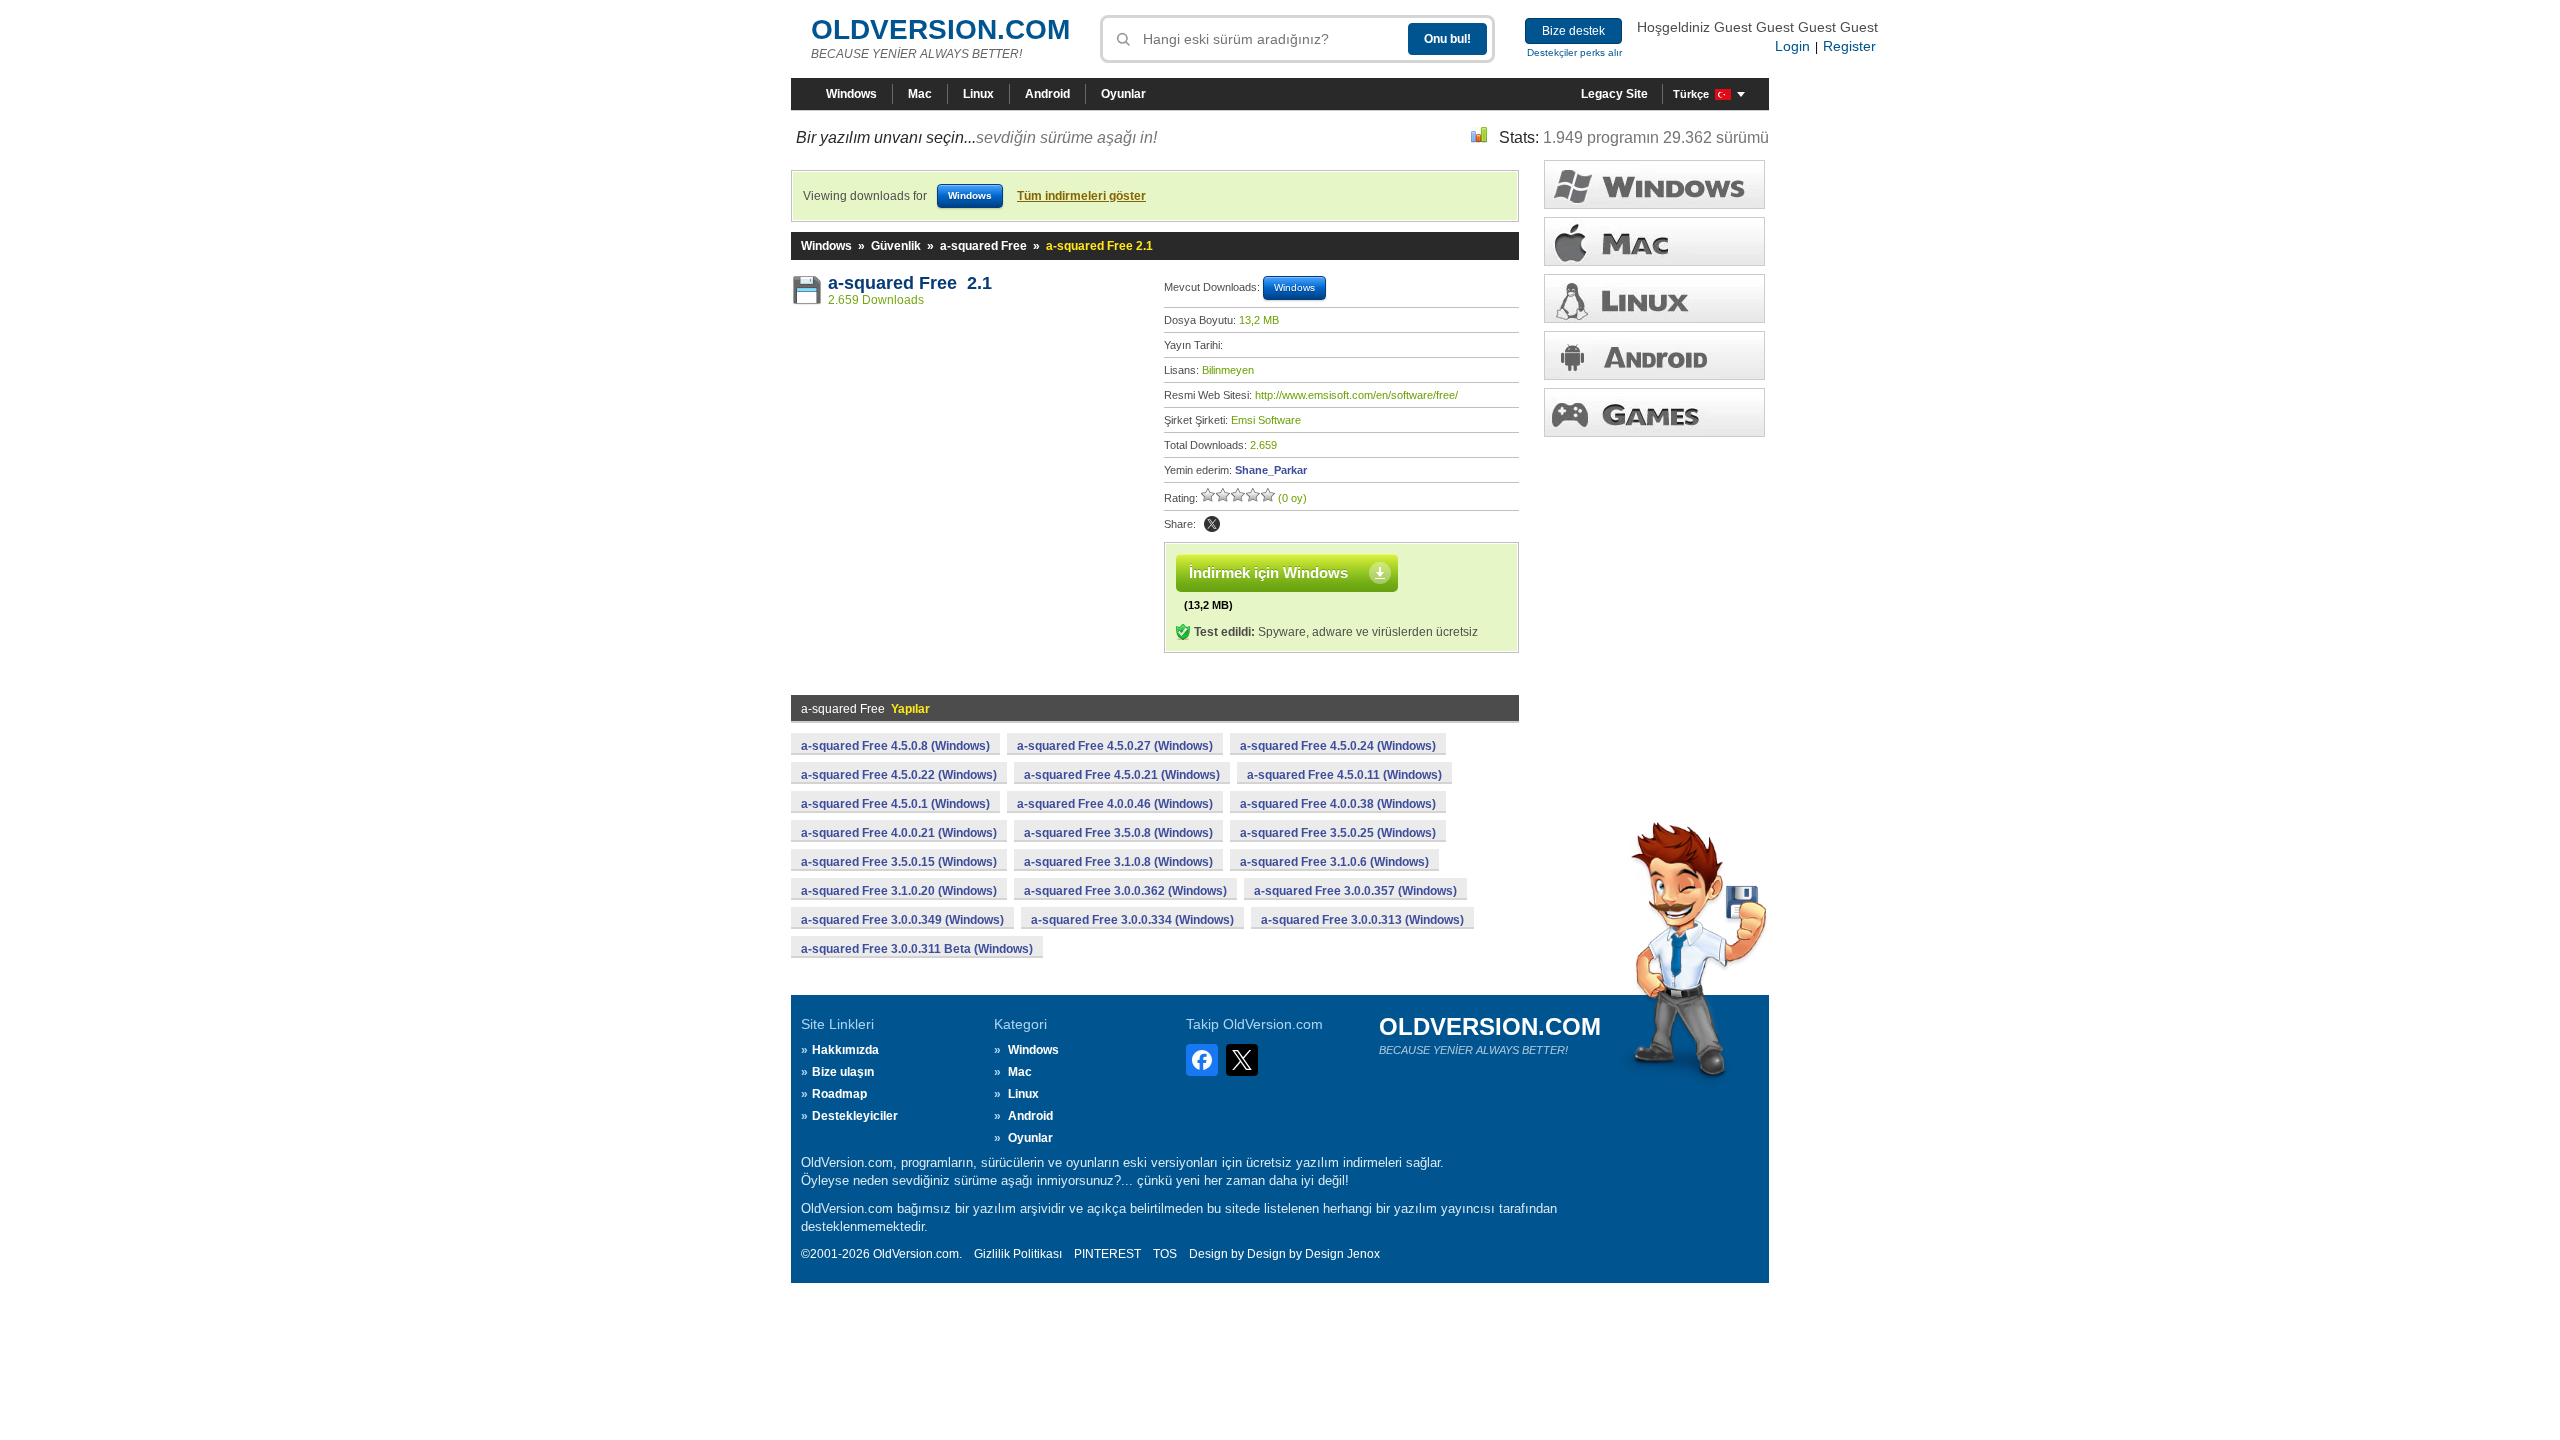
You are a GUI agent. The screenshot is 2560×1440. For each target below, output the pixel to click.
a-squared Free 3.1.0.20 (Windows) (899, 891)
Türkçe (1691, 94)
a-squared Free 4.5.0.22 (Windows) (899, 775)
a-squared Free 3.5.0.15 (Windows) (899, 862)
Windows (851, 94)
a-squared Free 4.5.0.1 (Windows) (895, 804)
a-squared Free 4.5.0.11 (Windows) (1344, 775)
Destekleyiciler (855, 1116)
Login (1792, 46)
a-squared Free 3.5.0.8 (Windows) (1118, 833)
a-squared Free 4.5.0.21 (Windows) (1122, 775)
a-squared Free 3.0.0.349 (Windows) (902, 920)
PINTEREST (1107, 1254)
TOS (1165, 1254)
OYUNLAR (1654, 412)
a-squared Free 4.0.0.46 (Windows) (1115, 804)
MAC (1654, 241)
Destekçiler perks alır (1574, 52)
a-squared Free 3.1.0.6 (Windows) (1334, 862)
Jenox (1363, 1254)
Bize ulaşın (843, 1072)
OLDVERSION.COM (940, 29)
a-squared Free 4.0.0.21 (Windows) (899, 833)
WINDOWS (1654, 184)
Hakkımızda (845, 1050)
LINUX (1654, 298)
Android (1047, 94)
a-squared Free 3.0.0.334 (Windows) (1132, 920)
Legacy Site (1614, 94)
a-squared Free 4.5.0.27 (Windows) (1115, 746)
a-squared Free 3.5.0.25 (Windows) (1338, 833)
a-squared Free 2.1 (910, 283)
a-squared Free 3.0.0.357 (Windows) (1355, 891)
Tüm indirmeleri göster (1081, 196)
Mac (920, 94)
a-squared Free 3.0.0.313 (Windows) (1362, 920)
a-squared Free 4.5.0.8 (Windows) (895, 746)
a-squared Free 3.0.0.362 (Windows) (1125, 891)
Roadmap (839, 1094)
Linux (978, 94)
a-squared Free (983, 246)
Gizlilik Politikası (1018, 1254)
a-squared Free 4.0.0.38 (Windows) (1338, 804)
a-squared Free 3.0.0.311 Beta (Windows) (917, 949)
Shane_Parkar (1271, 470)
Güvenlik (896, 246)
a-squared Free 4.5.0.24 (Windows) (1338, 746)
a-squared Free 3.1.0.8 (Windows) (1118, 862)
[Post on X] (1212, 524)
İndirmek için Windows (1268, 572)
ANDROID (1654, 355)
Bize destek (1573, 31)
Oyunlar (1123, 94)
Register (1849, 46)
